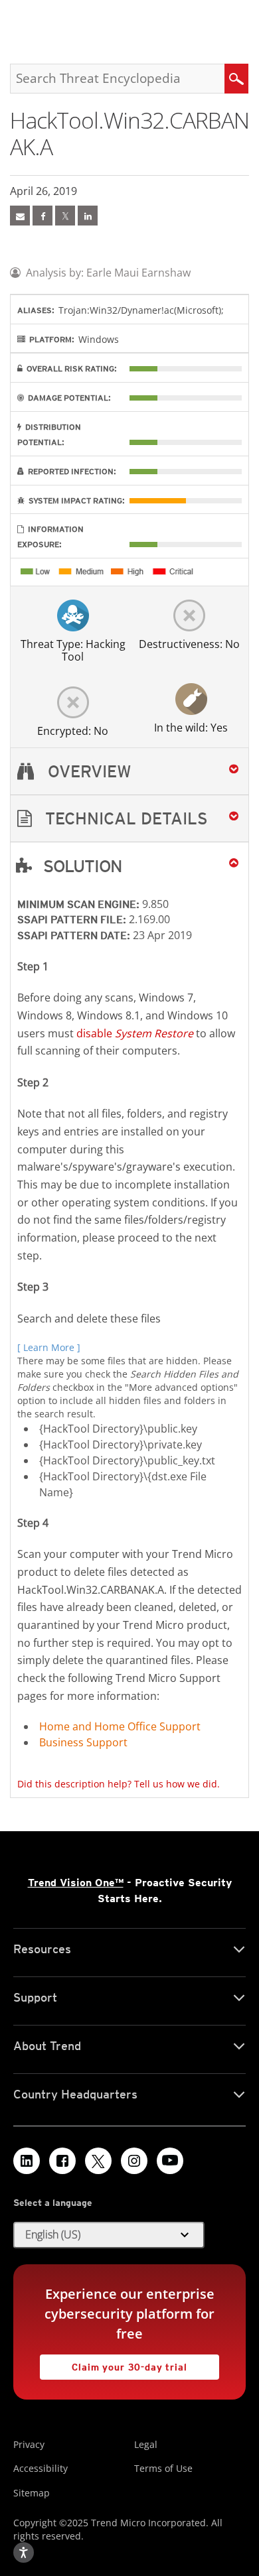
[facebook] (43, 216)
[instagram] (134, 2161)
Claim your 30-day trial (114, 2363)
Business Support (83, 1742)
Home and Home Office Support (120, 1726)
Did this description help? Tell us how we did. (119, 1784)
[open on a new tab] (98, 2161)
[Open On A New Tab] (65, 216)
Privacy (29, 2444)
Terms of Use (163, 2468)
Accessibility (41, 2468)
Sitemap (32, 2493)
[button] (129, 819)
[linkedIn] (88, 216)
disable (135, 1033)
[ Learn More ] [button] (49, 1347)
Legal (146, 2444)
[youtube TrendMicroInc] (170, 2161)
